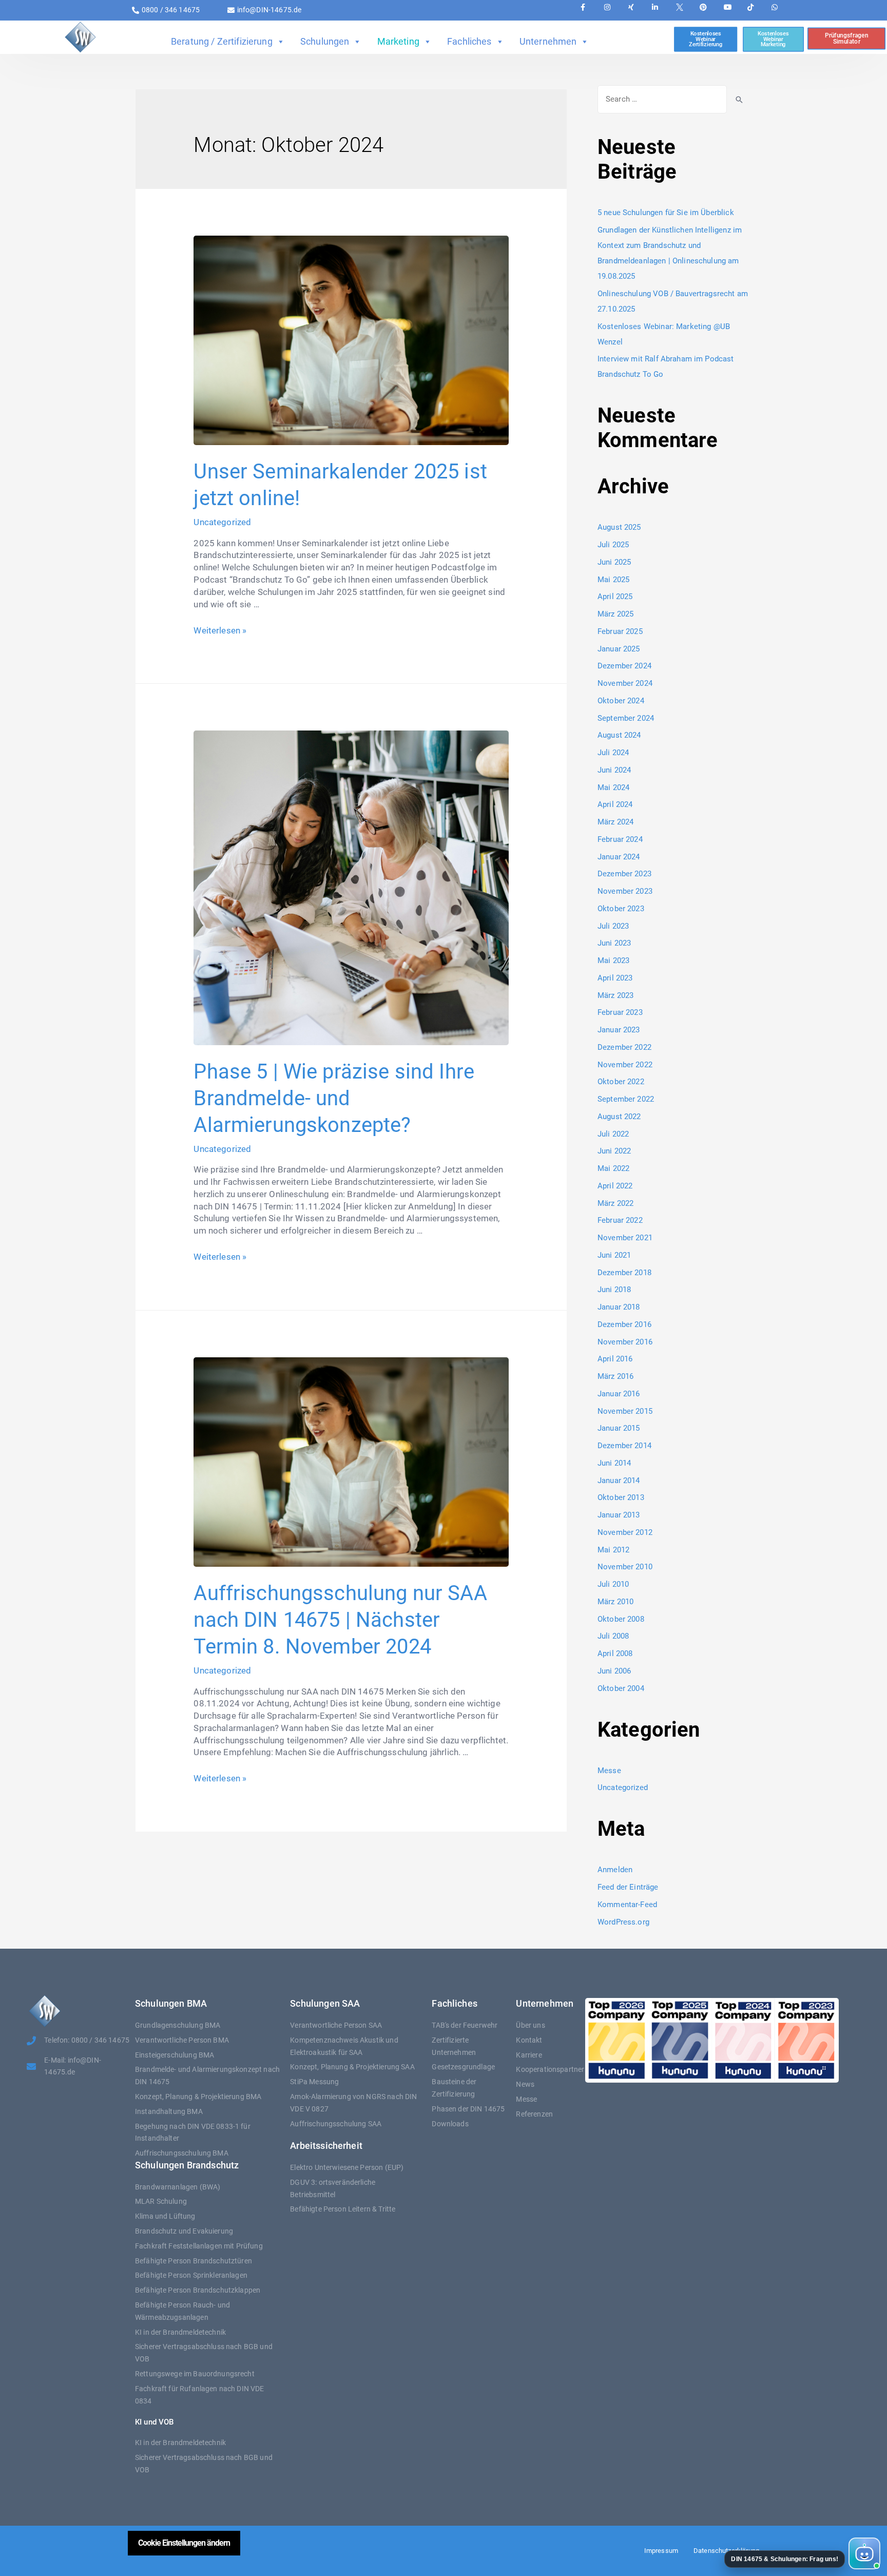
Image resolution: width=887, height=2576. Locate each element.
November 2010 (625, 1567)
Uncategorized (222, 522)
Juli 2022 (613, 1134)
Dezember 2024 (624, 666)
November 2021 (625, 1238)
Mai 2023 (613, 960)
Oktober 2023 (621, 909)
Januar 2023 (619, 1030)
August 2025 (619, 527)
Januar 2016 (619, 1394)
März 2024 (615, 822)
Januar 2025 (619, 649)
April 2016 (615, 1359)
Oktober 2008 (621, 1619)
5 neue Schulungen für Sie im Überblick (666, 213)
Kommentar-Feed (627, 1905)
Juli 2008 (613, 1636)
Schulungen (325, 41)
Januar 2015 (619, 1428)
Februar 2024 (620, 839)
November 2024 (625, 683)
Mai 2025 (613, 580)
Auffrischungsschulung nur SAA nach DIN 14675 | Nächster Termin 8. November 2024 (340, 1620)
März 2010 (615, 1602)
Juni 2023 (614, 943)
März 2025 (615, 614)
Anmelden (615, 1870)
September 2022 (626, 1099)
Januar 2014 (619, 1481)
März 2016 (615, 1376)
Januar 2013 (619, 1515)
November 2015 (625, 1411)
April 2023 (615, 978)
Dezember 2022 (624, 1047)
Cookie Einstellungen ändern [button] (184, 2543)
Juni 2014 (614, 1463)
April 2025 (615, 597)
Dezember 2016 (624, 1324)
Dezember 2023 (624, 874)
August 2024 (619, 735)
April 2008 (615, 1654)
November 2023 (625, 891)
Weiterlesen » (220, 630)
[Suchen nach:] (662, 99)
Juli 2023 (613, 926)
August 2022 (619, 1117)
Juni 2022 (614, 1151)
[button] (802, 2553)
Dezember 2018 (624, 1273)
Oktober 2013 (621, 1497)
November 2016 (625, 1342)
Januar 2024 (619, 857)
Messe (609, 1771)
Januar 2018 (619, 1307)
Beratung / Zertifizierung (222, 41)
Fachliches (469, 41)
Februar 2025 (620, 631)
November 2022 (625, 1065)
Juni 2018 (614, 1290)
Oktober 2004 (621, 1688)
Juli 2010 (613, 1584)
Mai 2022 (613, 1168)
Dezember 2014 (624, 1446)
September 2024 (626, 718)
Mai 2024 (613, 787)
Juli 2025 (613, 545)
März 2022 (615, 1203)
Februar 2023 (620, 1012)
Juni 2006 (614, 1671)
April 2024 (615, 804)
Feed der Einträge (628, 1887)
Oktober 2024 (621, 701)
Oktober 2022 (621, 1082)
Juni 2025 (614, 562)
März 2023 (615, 995)
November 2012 (625, 1532)
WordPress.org (623, 1922)
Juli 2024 (613, 753)
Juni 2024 (614, 770)
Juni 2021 (614, 1255)
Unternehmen (548, 41)
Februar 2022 (620, 1220)
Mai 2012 (613, 1550)
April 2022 (615, 1186)
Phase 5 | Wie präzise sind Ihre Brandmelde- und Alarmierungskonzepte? (334, 1098)
